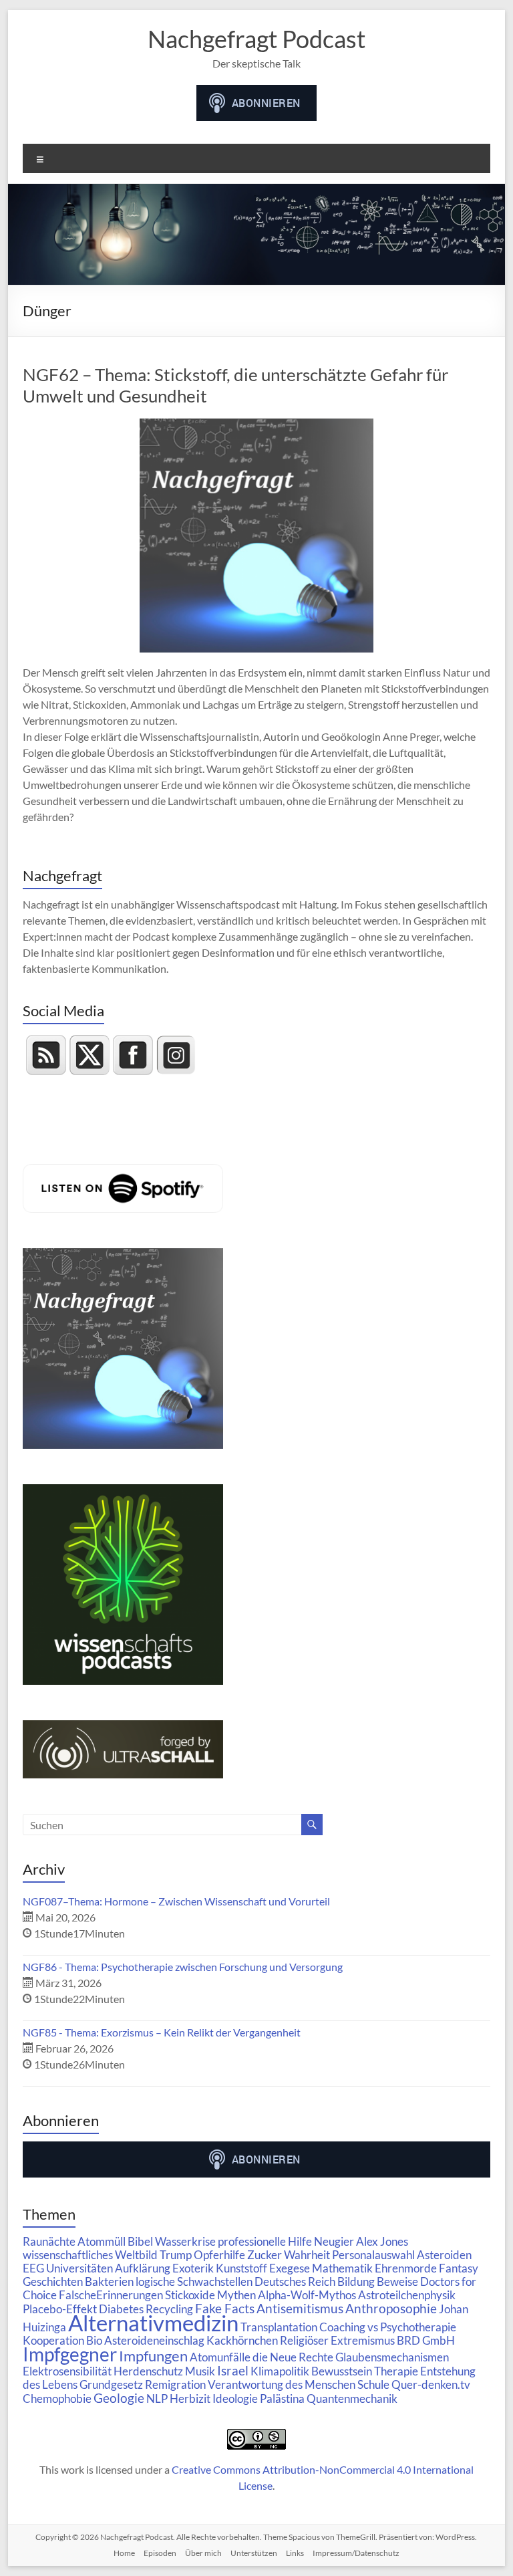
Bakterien (109, 2281)
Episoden (160, 2553)
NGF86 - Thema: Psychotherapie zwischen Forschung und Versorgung (183, 1967)
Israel (233, 2370)
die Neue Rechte (293, 2357)
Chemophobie (57, 2398)
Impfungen (153, 2356)
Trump (176, 2255)
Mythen (236, 2295)
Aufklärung (143, 2268)
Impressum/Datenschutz (356, 2553)
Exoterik (193, 2268)
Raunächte (49, 2241)
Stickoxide (190, 2295)
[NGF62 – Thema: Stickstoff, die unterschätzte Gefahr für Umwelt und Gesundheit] (256, 425)
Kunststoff (241, 2268)
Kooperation (53, 2340)
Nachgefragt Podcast (256, 39)
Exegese (290, 2268)
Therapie (396, 2371)
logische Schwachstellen (194, 2281)
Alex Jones (382, 2241)
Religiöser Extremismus (337, 2340)
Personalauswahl (373, 2255)
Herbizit (190, 2398)
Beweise (397, 2281)
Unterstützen (254, 2553)
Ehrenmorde (406, 2268)
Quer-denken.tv (431, 2384)
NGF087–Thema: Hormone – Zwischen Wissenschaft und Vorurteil (176, 1901)
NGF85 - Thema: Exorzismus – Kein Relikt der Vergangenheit (162, 2032)
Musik (200, 2371)
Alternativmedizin (153, 2323)
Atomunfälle (220, 2357)
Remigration (175, 2384)
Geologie (119, 2398)
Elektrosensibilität (67, 2371)
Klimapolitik (280, 2371)
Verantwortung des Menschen (282, 2384)
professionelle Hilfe (265, 2241)
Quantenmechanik (352, 2398)
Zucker (265, 2255)
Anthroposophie (391, 2308)
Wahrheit (307, 2255)
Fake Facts (225, 2308)
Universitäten (79, 2268)
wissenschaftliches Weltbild (90, 2255)
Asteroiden (444, 2255)
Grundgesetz (111, 2384)
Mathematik (342, 2268)
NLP (157, 2398)
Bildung (356, 2281)
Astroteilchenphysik (407, 2295)
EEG (33, 2268)
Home (124, 2553)
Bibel (140, 2241)
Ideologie (235, 2398)
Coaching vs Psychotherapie (388, 2327)
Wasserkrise (185, 2241)
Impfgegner (70, 2354)
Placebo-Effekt (60, 2309)
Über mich (203, 2553)
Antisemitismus (300, 2308)
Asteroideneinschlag (154, 2340)
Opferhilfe (219, 2255)
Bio (94, 2340)
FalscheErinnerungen (111, 2295)
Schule (373, 2384)
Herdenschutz (148, 2371)
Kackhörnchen (242, 2340)
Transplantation (279, 2327)
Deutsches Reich (295, 2281)
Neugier (334, 2241)
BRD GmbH (426, 2340)
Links (295, 2553)
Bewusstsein (342, 2371)
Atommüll (102, 2241)
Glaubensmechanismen (392, 2357)
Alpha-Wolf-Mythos (307, 2295)
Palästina (282, 2398)
